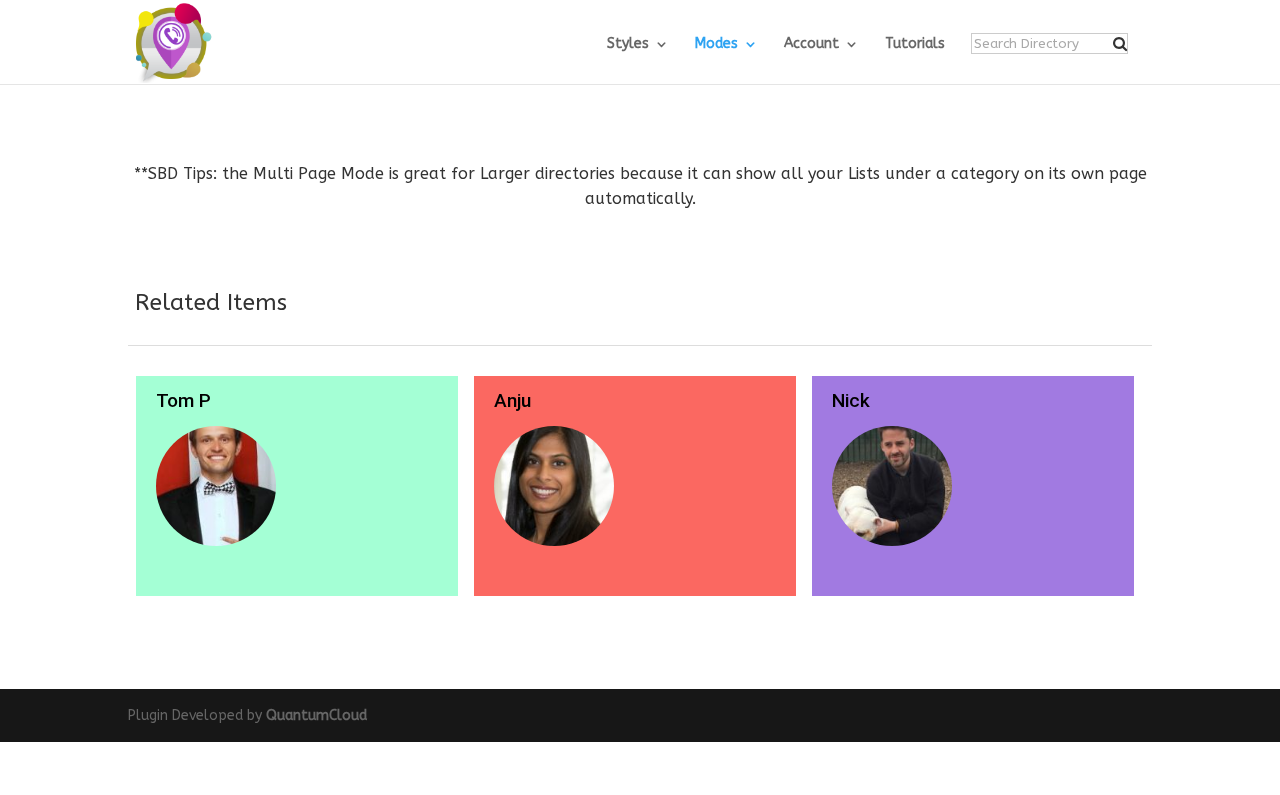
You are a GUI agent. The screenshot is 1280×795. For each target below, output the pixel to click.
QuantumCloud (316, 715)
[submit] (1120, 44)
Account (811, 44)
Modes (716, 44)
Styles (628, 44)
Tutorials (915, 44)
